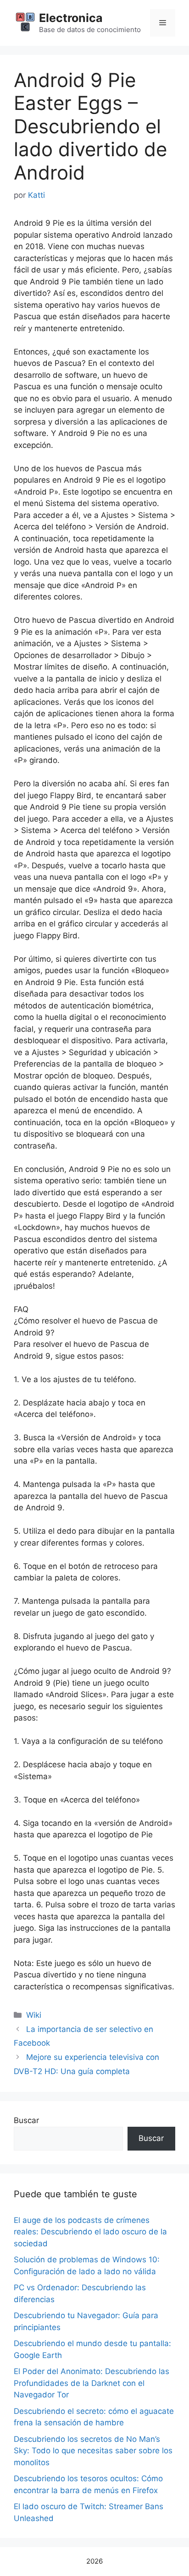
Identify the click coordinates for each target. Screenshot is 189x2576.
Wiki (34, 2015)
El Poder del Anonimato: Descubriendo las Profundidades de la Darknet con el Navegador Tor (92, 2383)
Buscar (26, 2120)
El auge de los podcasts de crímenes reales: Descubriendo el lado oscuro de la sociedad (90, 2232)
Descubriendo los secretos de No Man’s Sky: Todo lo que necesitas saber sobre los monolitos (93, 2451)
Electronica (71, 18)
